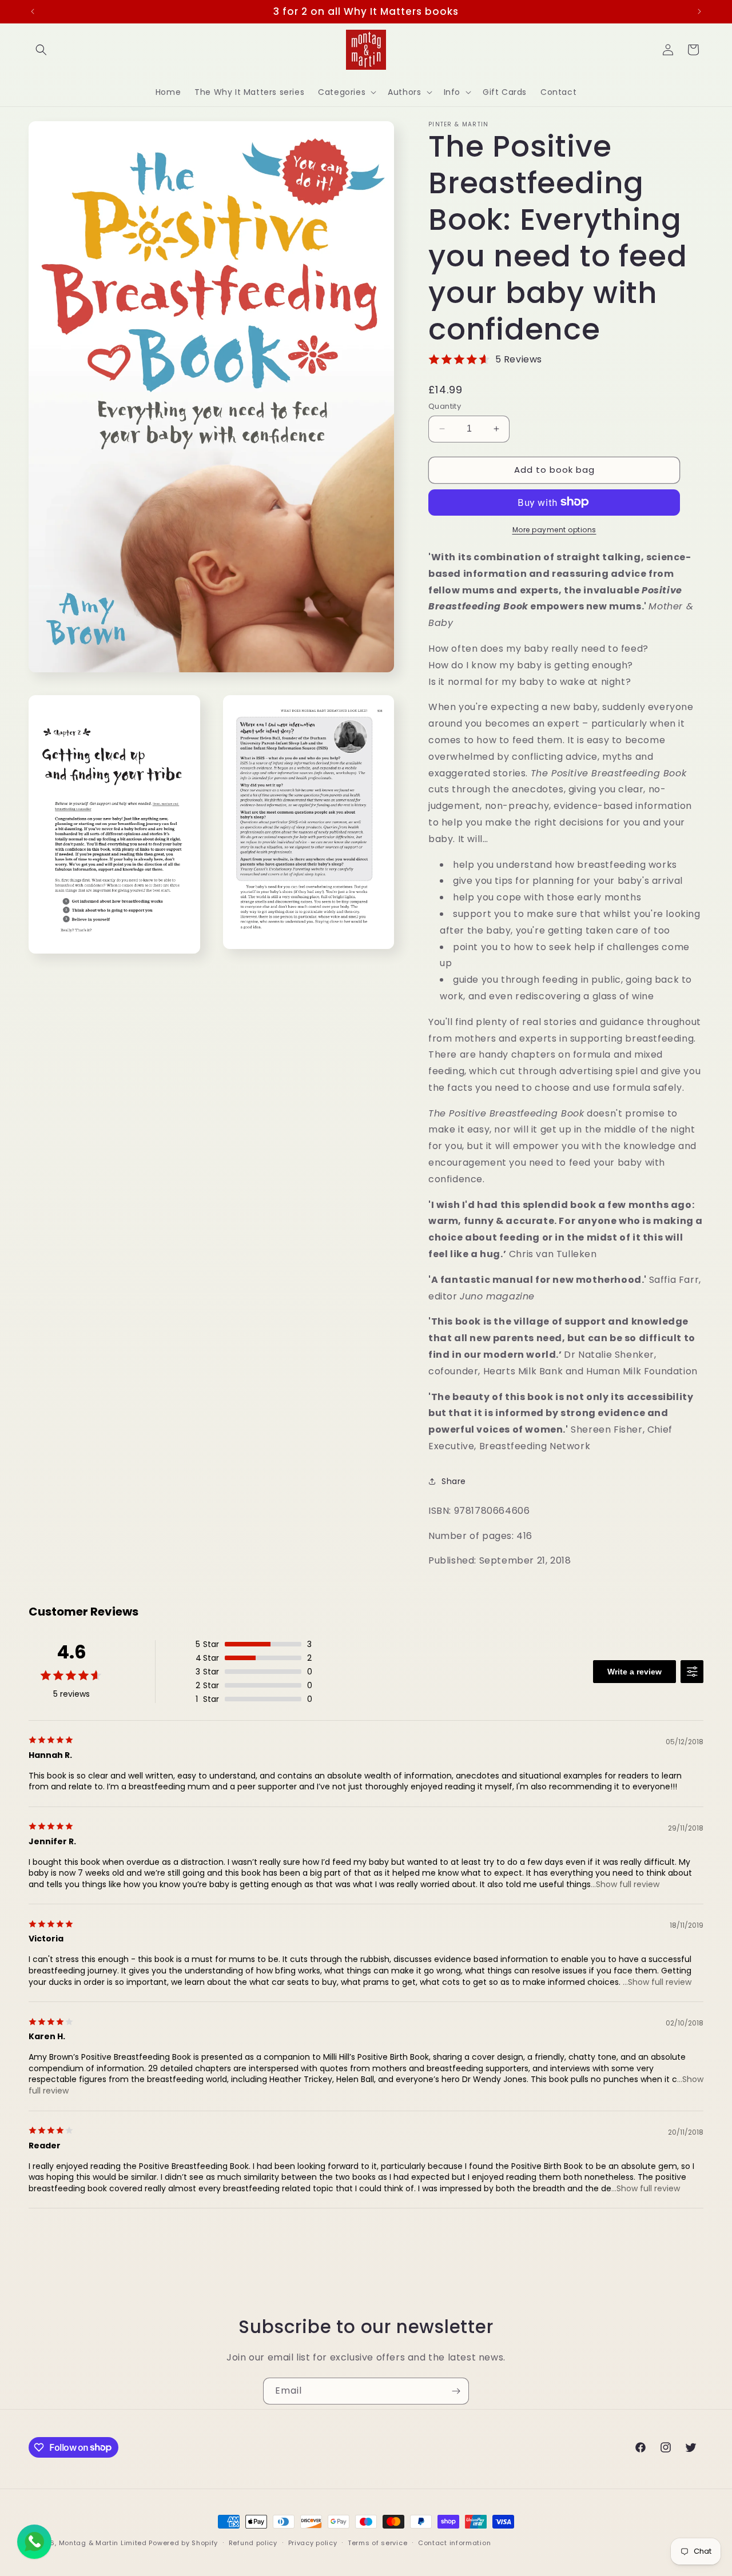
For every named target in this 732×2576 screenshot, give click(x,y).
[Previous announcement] (33, 11)
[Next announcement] (699, 11)
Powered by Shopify (183, 2543)
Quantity (445, 406)
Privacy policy (313, 2542)
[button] (41, 50)
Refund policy (253, 2542)
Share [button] (454, 1481)
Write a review (634, 1672)
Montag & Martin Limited (103, 2543)
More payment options (554, 529)
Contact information (454, 2542)
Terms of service (377, 2542)
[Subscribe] (456, 2391)
